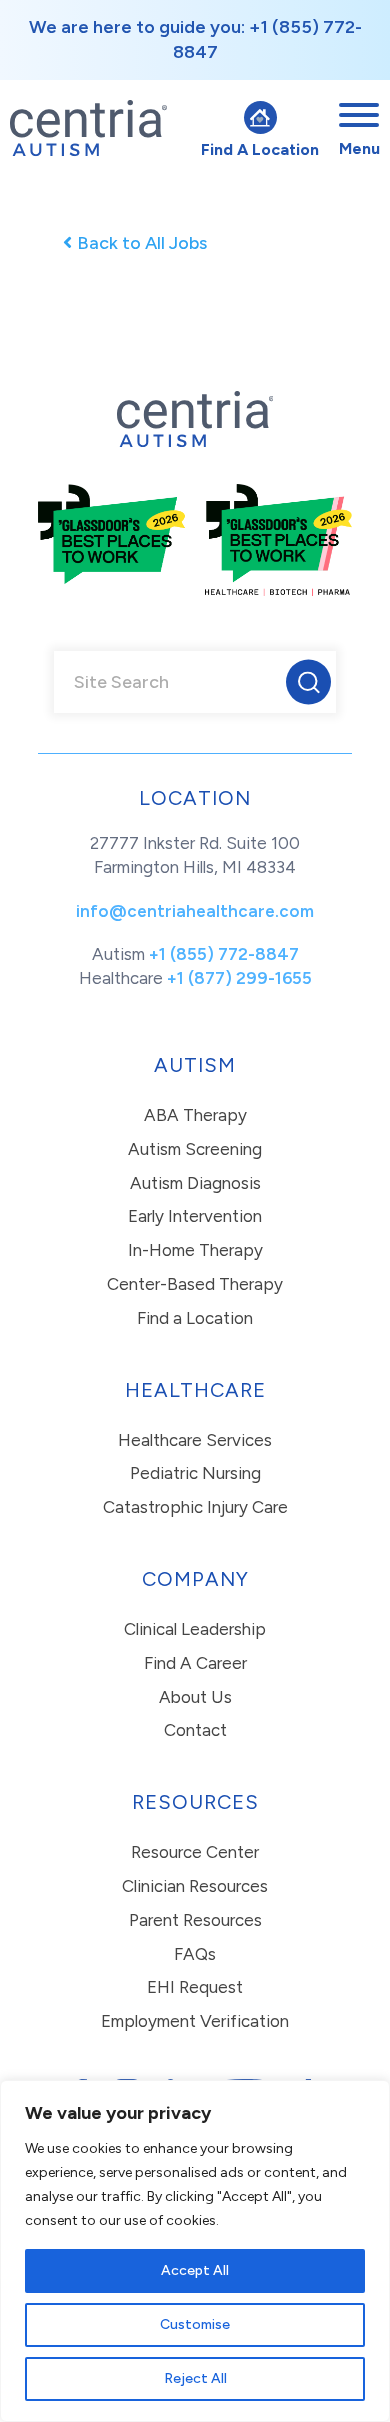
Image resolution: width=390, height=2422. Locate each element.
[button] (308, 682)
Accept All (195, 2270)
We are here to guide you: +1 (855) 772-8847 (195, 39)
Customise (195, 2324)
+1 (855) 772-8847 (224, 954)
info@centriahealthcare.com (195, 911)
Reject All (195, 2378)
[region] (195, 2251)
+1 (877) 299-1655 (239, 978)
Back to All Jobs (142, 243)
